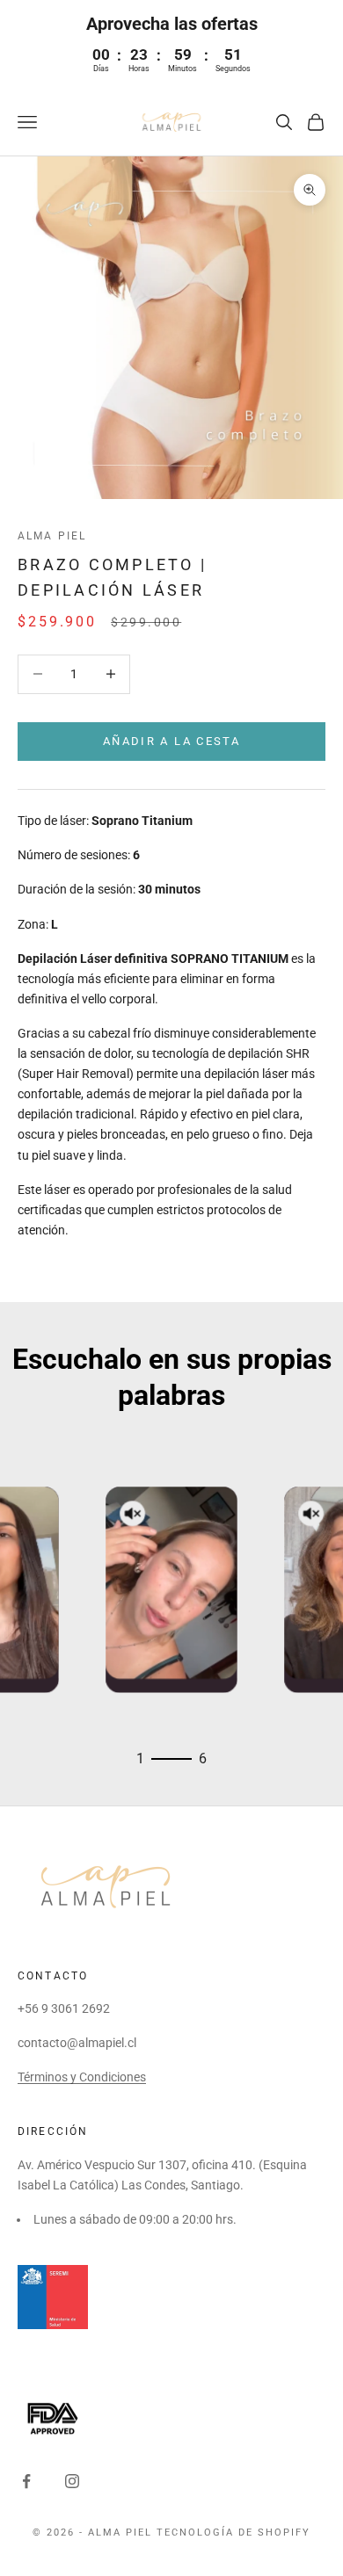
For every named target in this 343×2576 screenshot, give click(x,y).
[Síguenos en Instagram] (72, 2481)
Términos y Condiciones (82, 2077)
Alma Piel (52, 536)
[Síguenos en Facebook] (26, 2481)
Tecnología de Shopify (234, 2533)
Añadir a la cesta (171, 741)
